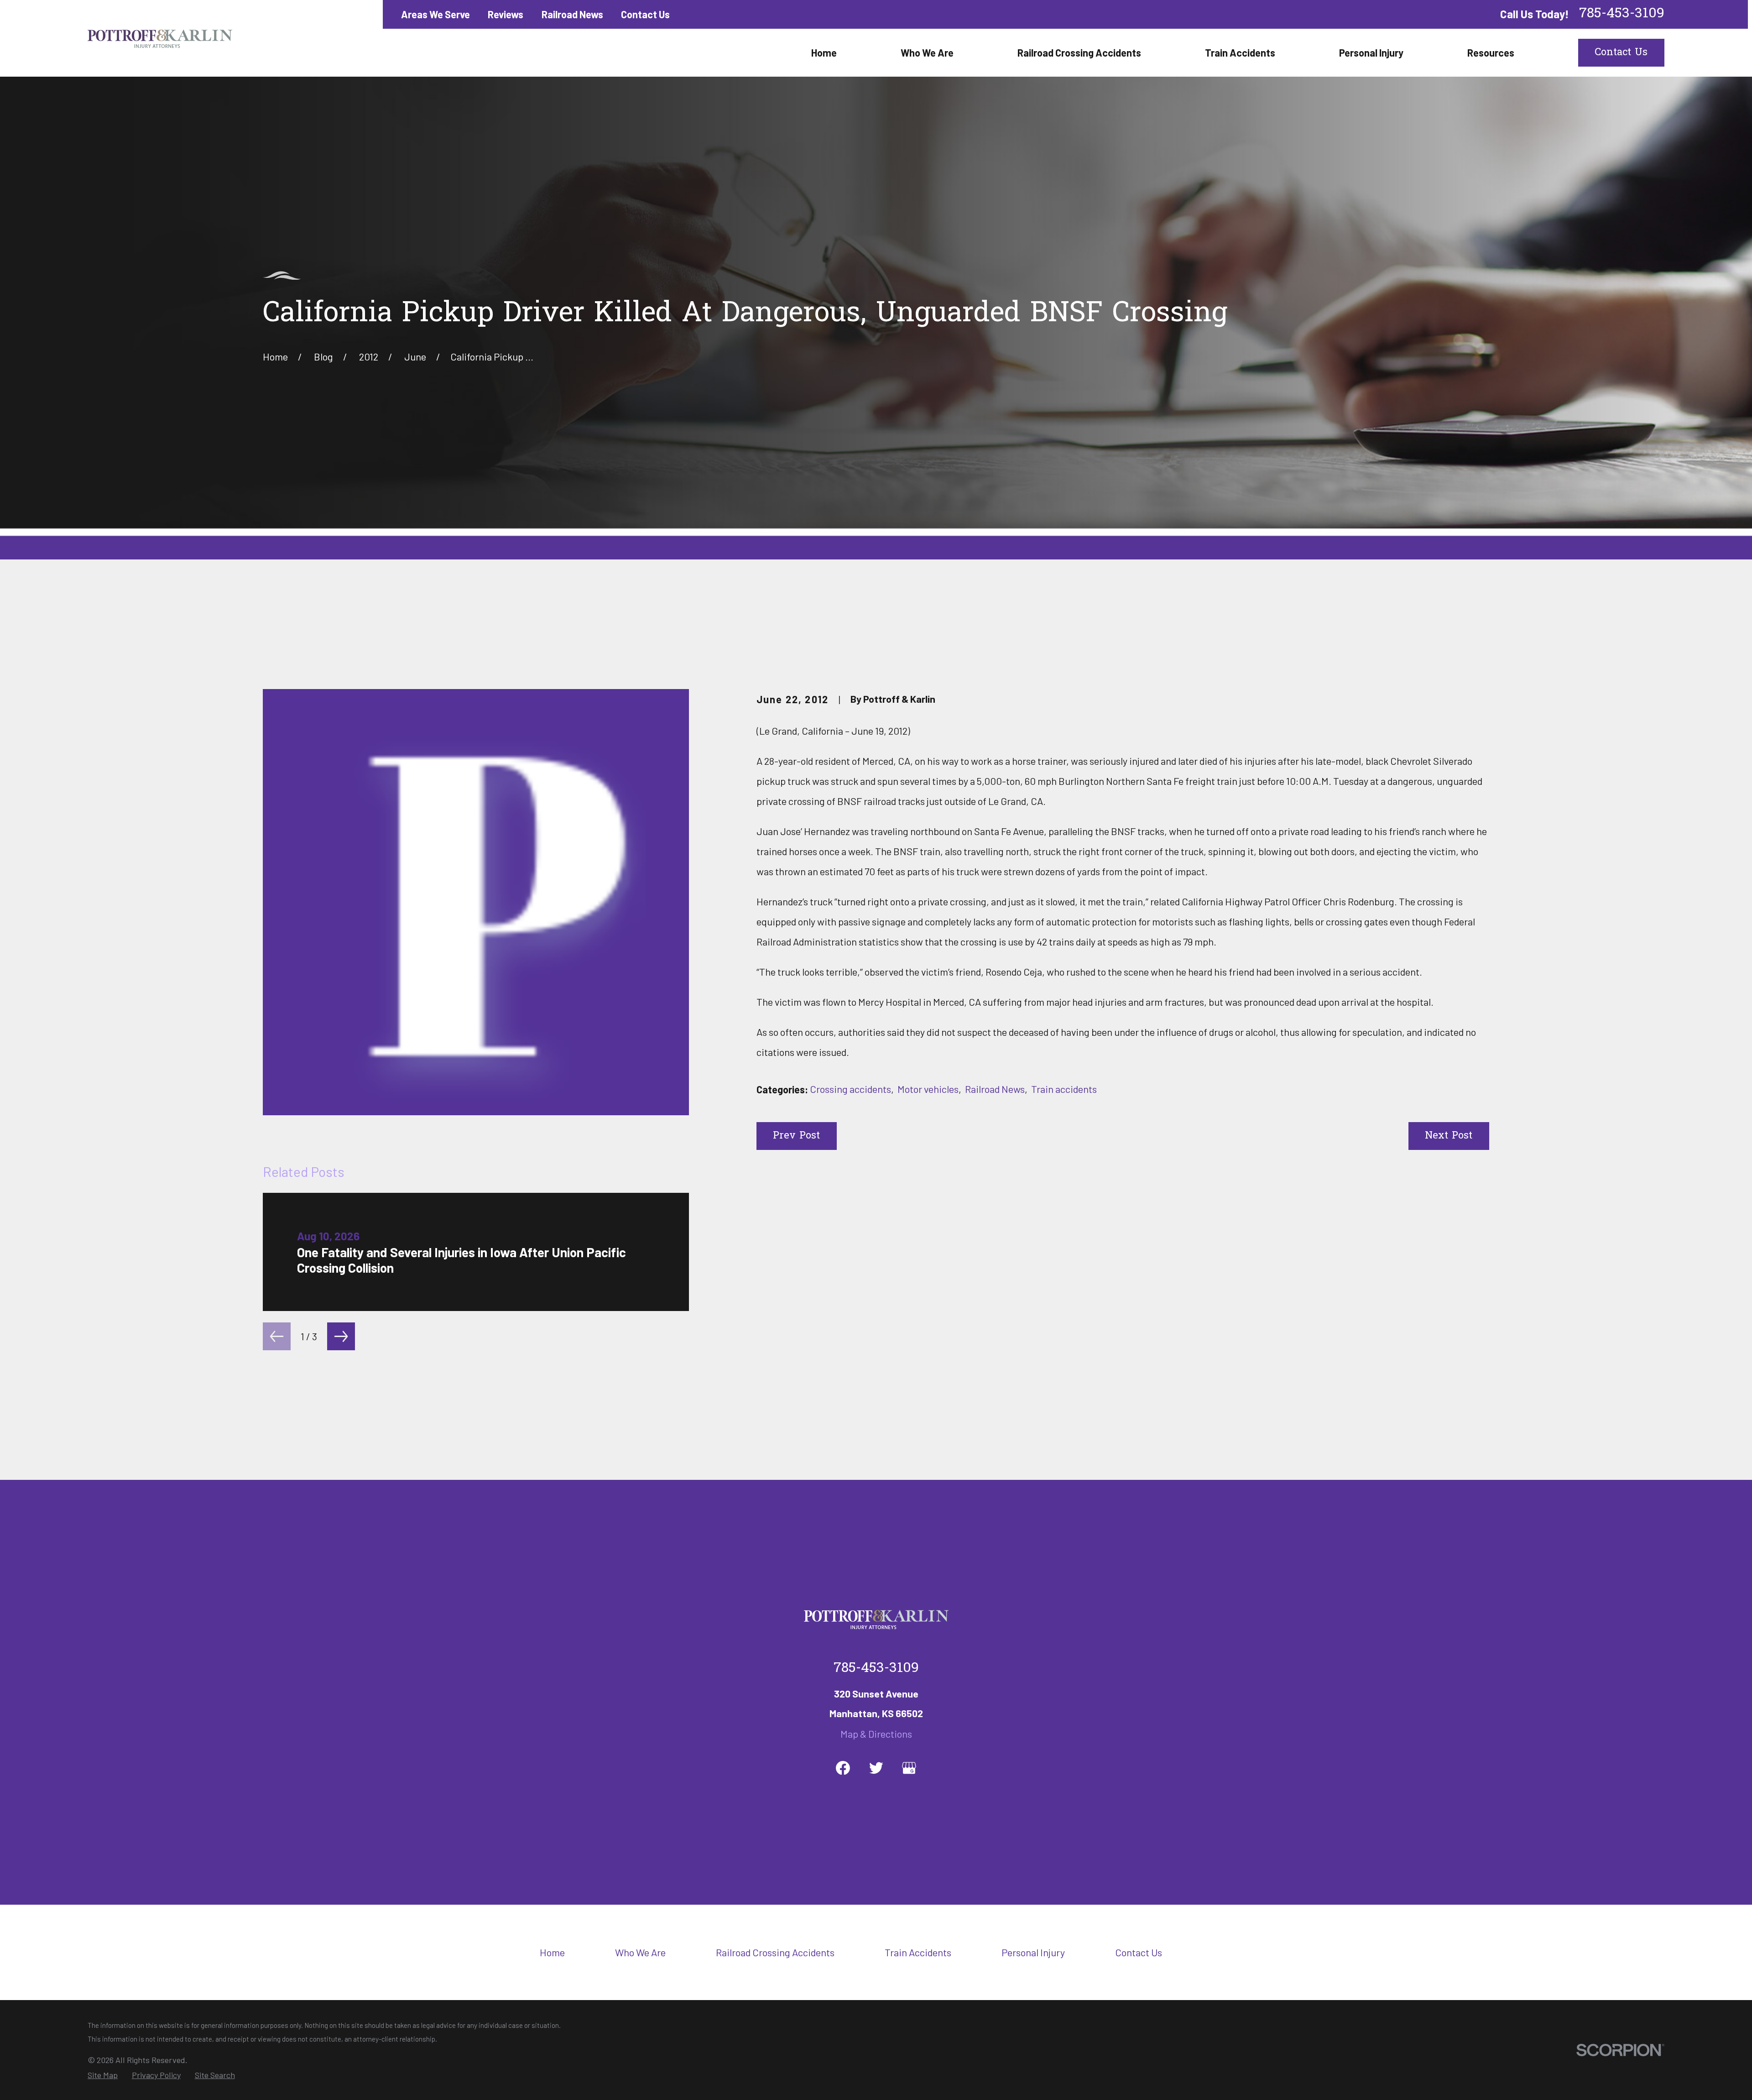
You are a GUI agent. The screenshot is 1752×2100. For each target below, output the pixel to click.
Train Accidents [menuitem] (1240, 52)
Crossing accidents (850, 1089)
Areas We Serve (435, 14)
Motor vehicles (928, 1089)
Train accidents (1064, 1089)
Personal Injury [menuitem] (1371, 52)
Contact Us (645, 14)
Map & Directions (876, 1734)
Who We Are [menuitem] (927, 52)
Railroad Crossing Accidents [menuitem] (1079, 52)
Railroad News (572, 14)
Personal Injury (1033, 1952)
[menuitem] (103, 2075)
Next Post (1449, 1136)
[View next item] (341, 1336)
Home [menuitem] (824, 52)
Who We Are (640, 1952)
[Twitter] (876, 1768)
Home (552, 1952)
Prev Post (796, 1136)
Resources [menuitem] (1491, 52)
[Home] (160, 38)
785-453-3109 (1622, 14)
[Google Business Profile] (909, 1768)
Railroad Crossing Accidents (775, 1952)
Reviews (506, 14)
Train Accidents (918, 1952)
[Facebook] (843, 1768)
